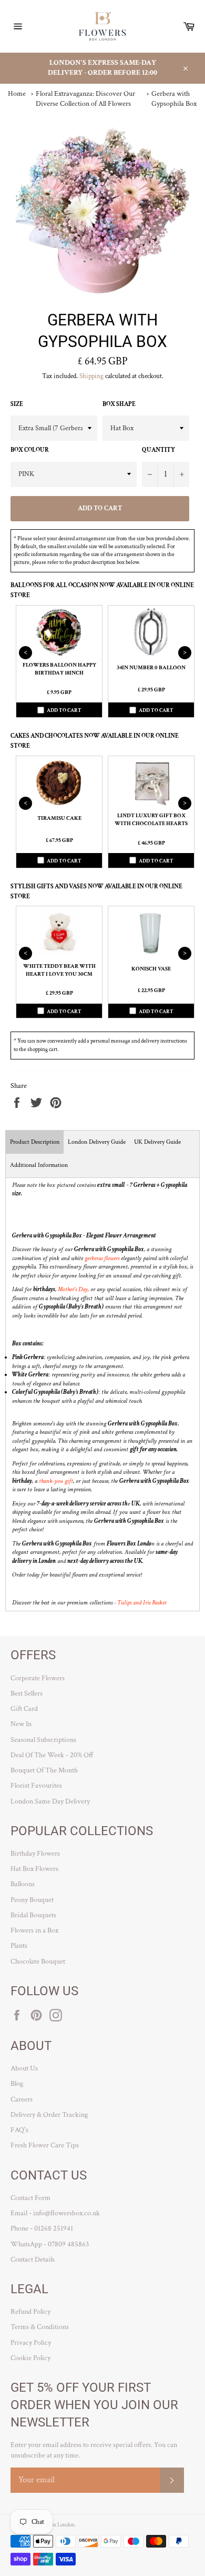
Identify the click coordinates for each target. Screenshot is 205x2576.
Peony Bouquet (32, 1900)
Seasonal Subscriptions (43, 1740)
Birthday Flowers (35, 1854)
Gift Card (24, 1709)
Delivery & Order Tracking (49, 2115)
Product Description (35, 1142)
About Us (24, 2068)
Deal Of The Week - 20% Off (52, 1755)
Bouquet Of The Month (44, 1770)
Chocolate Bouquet (38, 1961)
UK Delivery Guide (157, 1142)
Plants (19, 1946)
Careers (22, 2099)
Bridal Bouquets (33, 1915)
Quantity (158, 450)
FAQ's (19, 2130)
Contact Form (30, 2198)
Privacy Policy (31, 2343)
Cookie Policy (30, 2358)
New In (21, 1724)
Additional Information (39, 1165)
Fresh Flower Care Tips (45, 2145)
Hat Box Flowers (34, 1869)
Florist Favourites (36, 1786)
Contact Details (33, 2260)
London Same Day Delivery (50, 1801)
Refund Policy (30, 2312)
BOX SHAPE (119, 404)
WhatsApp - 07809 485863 (50, 2244)
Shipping (91, 376)
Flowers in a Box (34, 1930)
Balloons (23, 1884)
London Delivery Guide (97, 1142)
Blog (17, 2084)
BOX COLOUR (30, 450)
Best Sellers (27, 1693)
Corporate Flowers (38, 1678)
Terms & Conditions (40, 2327)
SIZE (17, 404)
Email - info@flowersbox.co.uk (55, 2213)
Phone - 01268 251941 (42, 2228)
